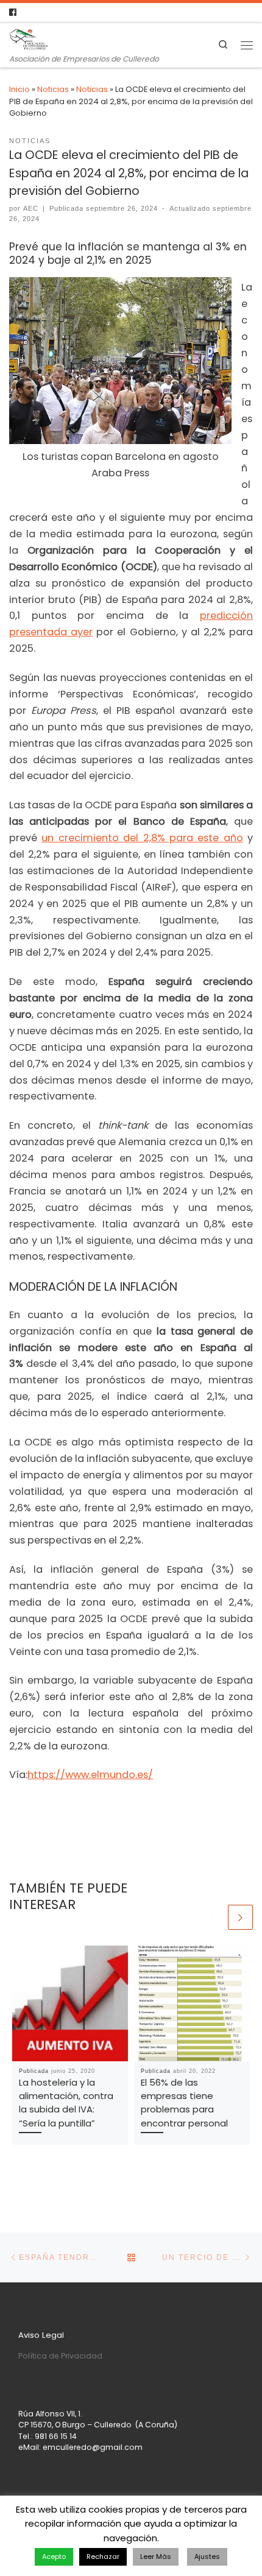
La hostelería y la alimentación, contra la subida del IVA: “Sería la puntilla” (66, 2103)
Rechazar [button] (103, 2557)
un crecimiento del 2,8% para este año (142, 838)
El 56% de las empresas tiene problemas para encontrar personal (184, 2103)
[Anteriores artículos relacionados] (213, 1917)
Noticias (53, 89)
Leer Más (156, 2557)
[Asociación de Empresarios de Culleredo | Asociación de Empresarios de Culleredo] (29, 38)
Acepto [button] (54, 2557)
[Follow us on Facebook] (13, 13)
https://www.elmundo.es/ (90, 1775)
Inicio (19, 89)
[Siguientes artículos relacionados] (240, 1917)
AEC (31, 208)
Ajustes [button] (207, 2557)
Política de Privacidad (60, 2356)
